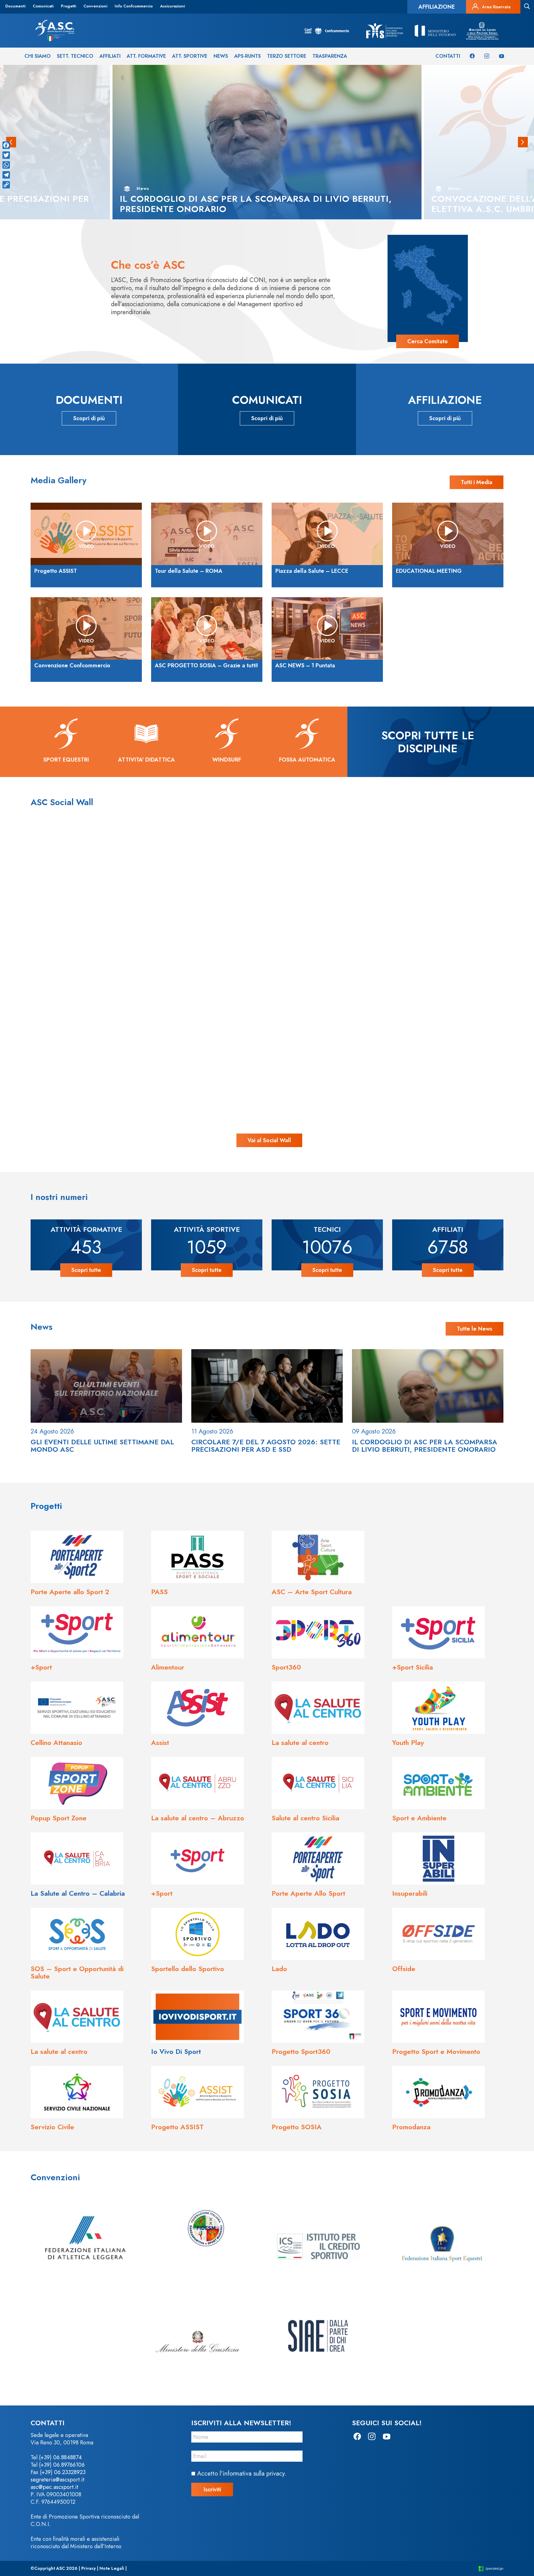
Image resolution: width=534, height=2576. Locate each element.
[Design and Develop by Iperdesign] (491, 2568)
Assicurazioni (172, 6)
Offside (404, 1969)
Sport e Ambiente (419, 1818)
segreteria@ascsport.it (57, 2480)
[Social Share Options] (55, 965)
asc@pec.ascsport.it (54, 2487)
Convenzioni (95, 6)
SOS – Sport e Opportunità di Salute (77, 1972)
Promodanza (411, 2127)
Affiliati (110, 56)
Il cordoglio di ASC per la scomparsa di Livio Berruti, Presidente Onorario (425, 1446)
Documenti (15, 6)
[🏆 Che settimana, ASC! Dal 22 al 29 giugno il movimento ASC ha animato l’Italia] (122, 1043)
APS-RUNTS (248, 56)
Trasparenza (330, 56)
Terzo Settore (287, 56)
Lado (279, 1969)
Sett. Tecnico (75, 56)
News (221, 56)
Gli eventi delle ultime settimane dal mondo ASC (102, 1446)
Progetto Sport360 (301, 2051)
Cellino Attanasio (56, 1742)
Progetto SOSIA (297, 2127)
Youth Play (408, 1742)
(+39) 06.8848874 (60, 2457)
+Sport (41, 1667)
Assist (160, 1742)
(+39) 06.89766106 (62, 2465)
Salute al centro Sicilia (305, 1818)
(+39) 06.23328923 (63, 2472)
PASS (159, 1592)
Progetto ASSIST (177, 2127)
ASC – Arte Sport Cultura (312, 1592)
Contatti (448, 56)
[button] (523, 142)
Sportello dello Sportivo (188, 1969)
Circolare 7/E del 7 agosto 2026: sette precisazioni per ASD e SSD (266, 1446)
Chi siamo (38, 56)
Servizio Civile (52, 2127)
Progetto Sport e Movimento (436, 2051)
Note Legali (112, 2568)
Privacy (89, 2568)
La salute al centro (300, 1742)
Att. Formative (146, 56)
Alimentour (168, 1667)
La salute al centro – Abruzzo (198, 1818)
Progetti (68, 6)
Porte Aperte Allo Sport (308, 1893)
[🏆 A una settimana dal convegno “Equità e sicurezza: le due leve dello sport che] (267, 897)
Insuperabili (410, 1893)
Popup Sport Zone (59, 1818)
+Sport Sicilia (413, 1667)
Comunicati (43, 6)
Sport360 (286, 1667)
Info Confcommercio (134, 6)
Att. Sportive (190, 56)
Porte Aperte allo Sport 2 (70, 1592)
